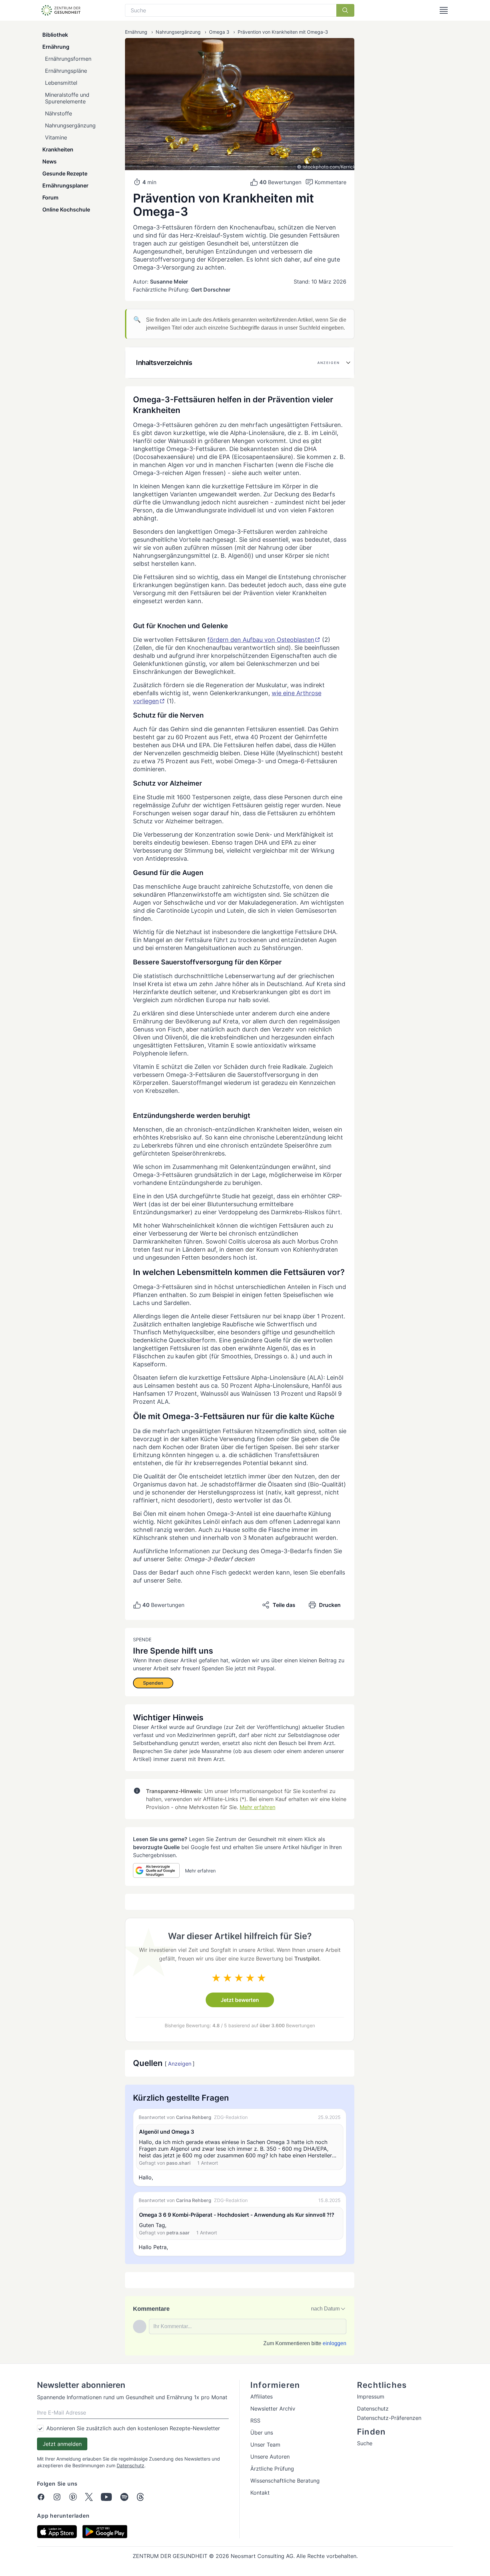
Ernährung (56, 47)
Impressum (371, 2397)
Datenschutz (130, 2465)
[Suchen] (345, 10)
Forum (50, 197)
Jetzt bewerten (240, 2000)
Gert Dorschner (211, 290)
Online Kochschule (66, 209)
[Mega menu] (444, 10)
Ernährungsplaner (65, 185)
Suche (365, 2443)
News (49, 161)
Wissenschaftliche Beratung (285, 2481)
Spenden (153, 1683)
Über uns (262, 2433)
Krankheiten (58, 149)
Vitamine (56, 137)
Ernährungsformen (68, 59)
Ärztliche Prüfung (272, 2469)
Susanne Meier (169, 282)
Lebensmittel (61, 83)
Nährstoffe (58, 113)
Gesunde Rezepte (65, 173)
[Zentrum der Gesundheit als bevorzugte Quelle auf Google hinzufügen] (156, 1870)
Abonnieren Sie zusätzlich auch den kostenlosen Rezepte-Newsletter (133, 2428)
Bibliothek (55, 35)
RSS (255, 2421)
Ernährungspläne (66, 71)
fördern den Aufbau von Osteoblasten (261, 640)
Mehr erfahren (257, 1807)
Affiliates (261, 2397)
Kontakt (260, 2493)
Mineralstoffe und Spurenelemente (67, 98)
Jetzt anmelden (62, 2444)
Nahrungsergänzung (70, 125)
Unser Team (265, 2445)
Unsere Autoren (270, 2457)
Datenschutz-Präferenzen (389, 2418)
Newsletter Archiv (273, 2409)
